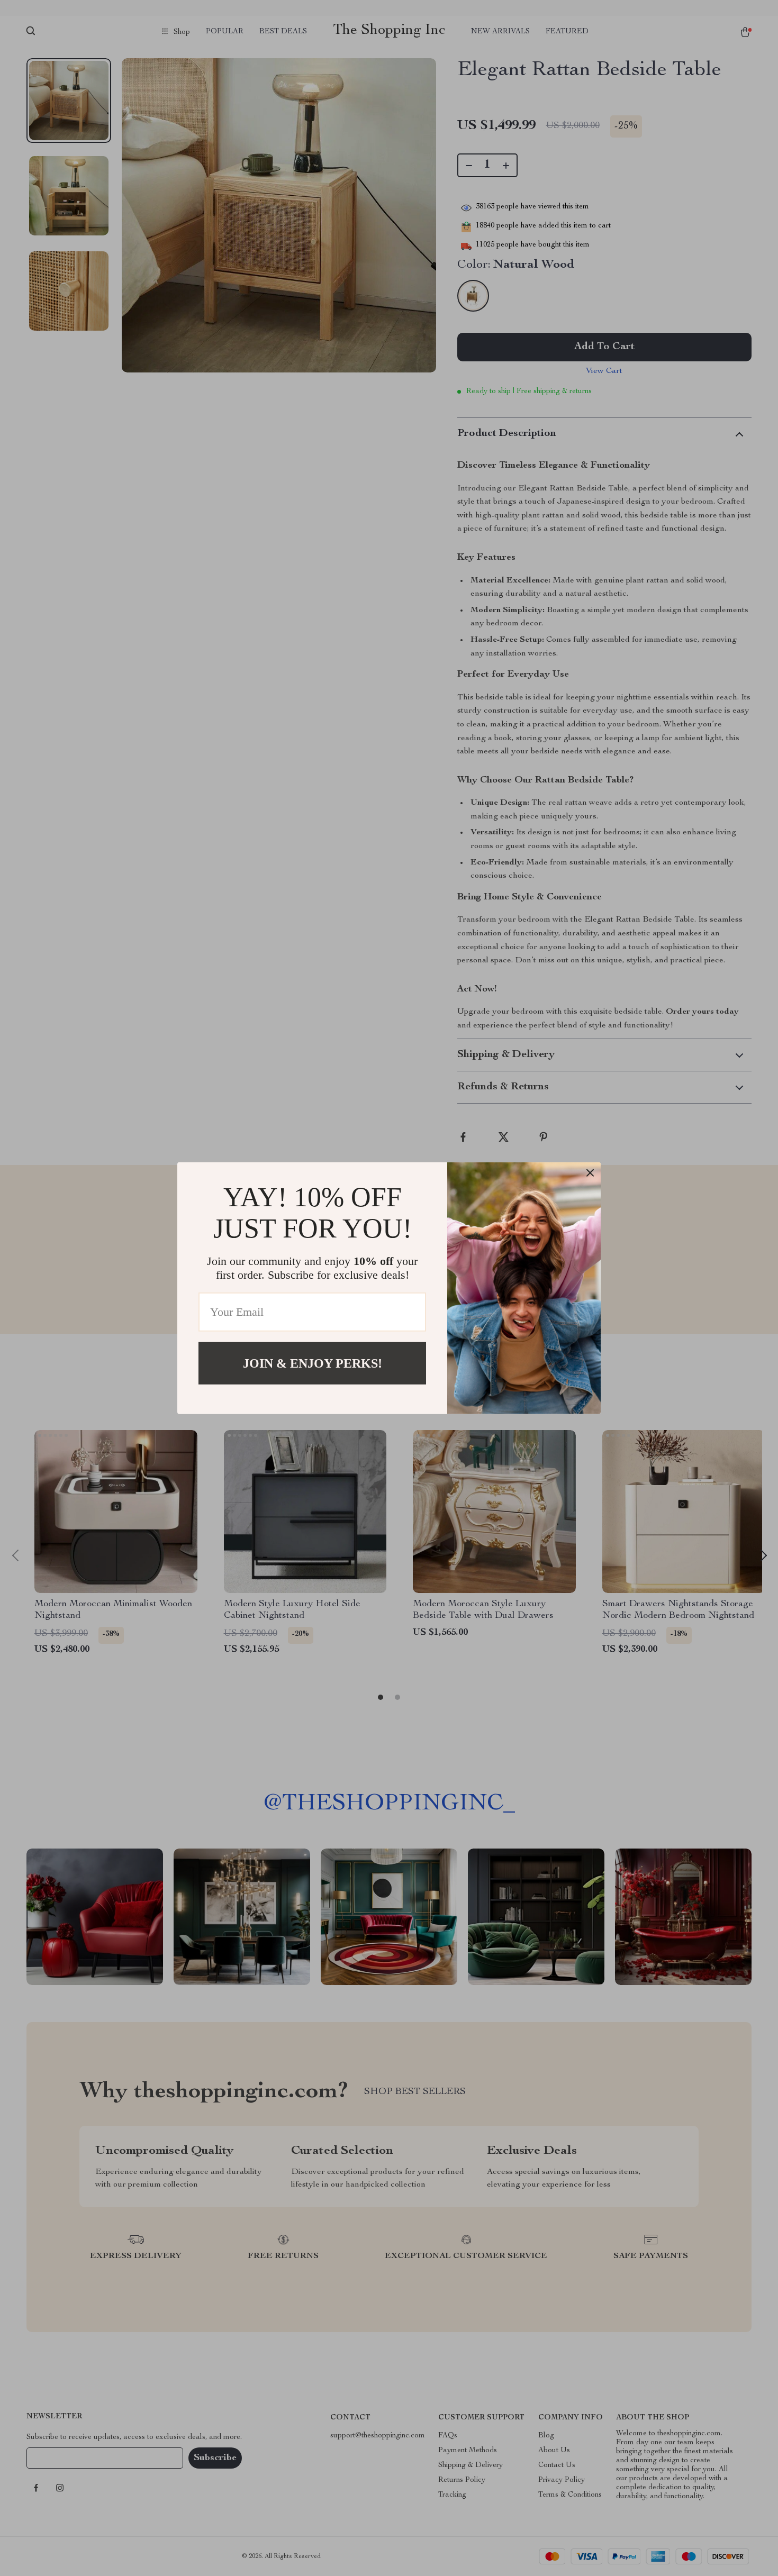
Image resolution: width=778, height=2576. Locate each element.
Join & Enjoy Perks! (313, 1363)
